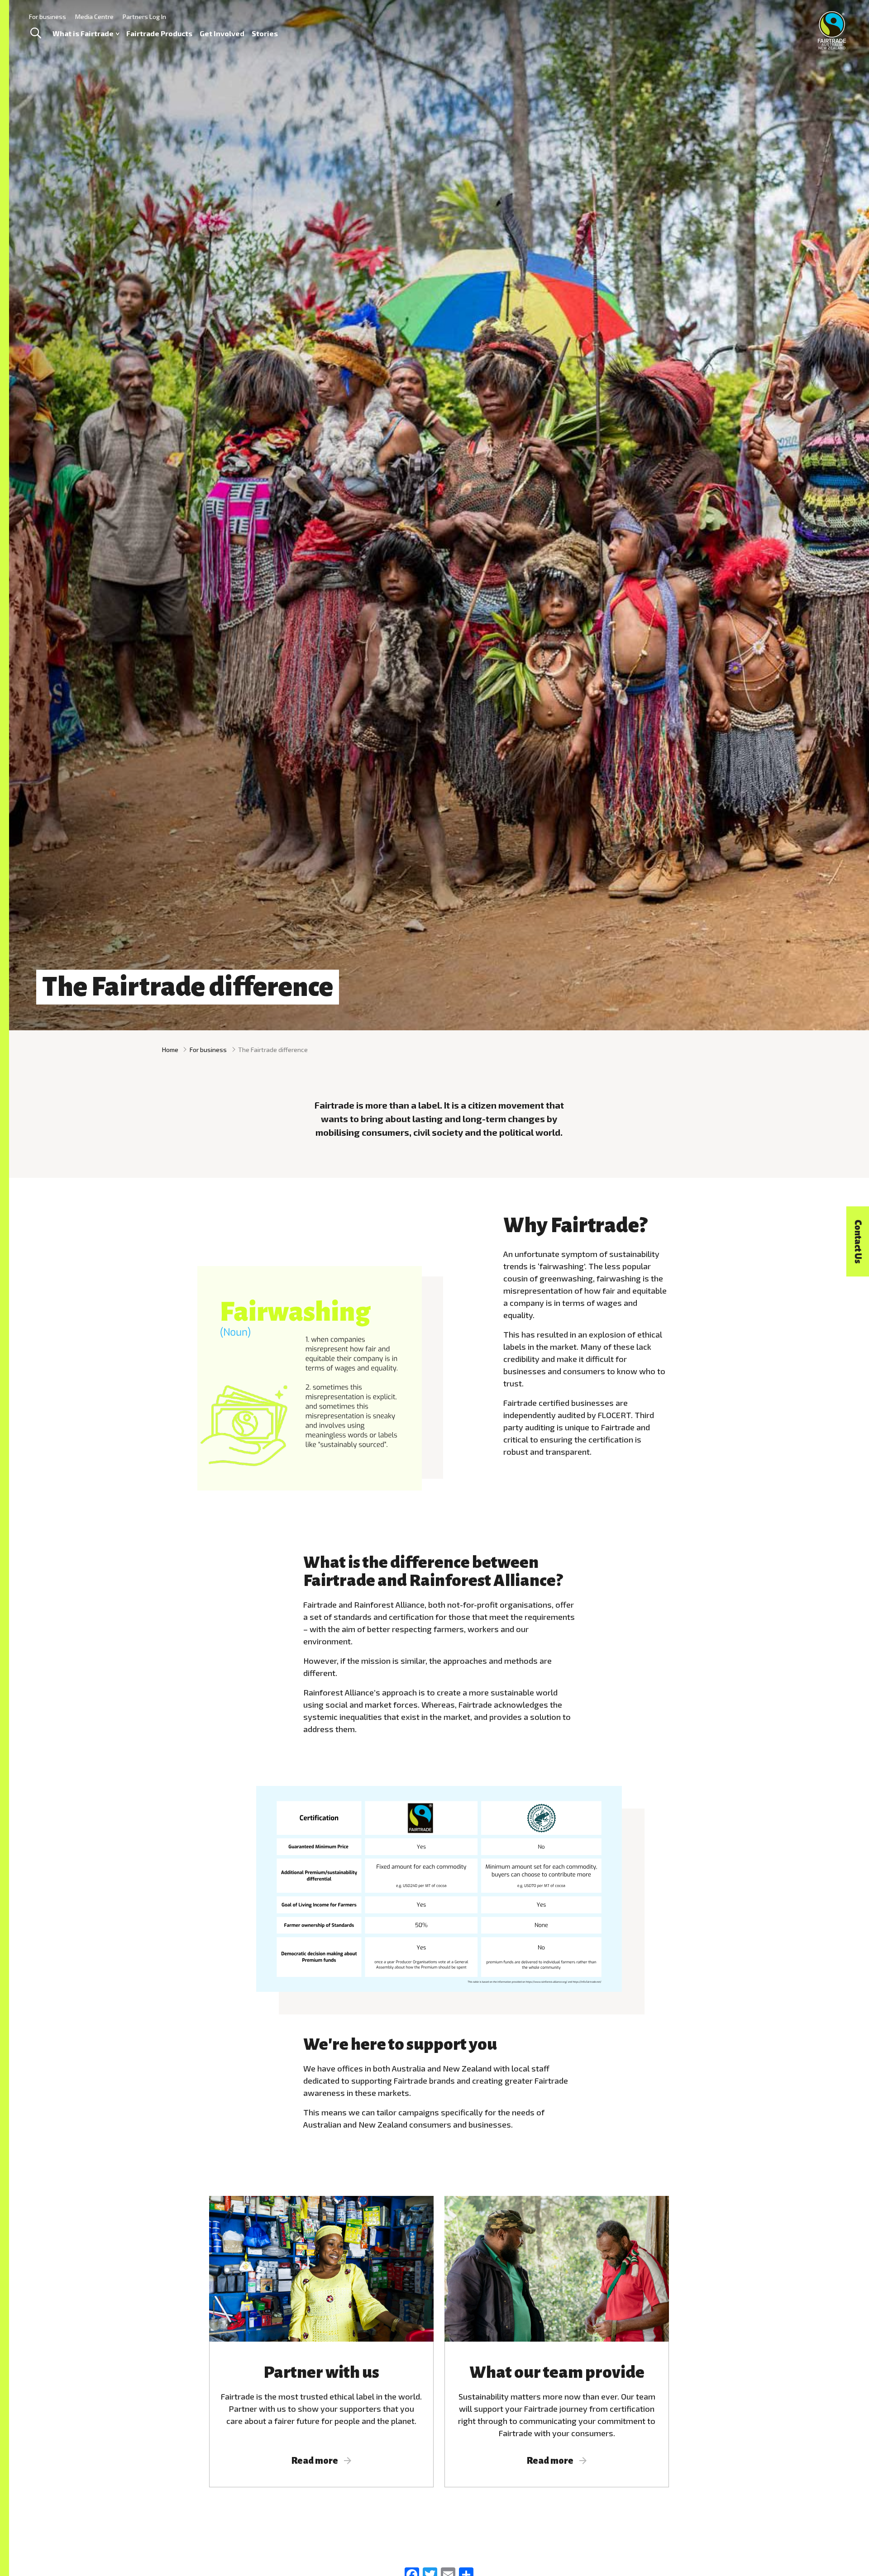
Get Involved (222, 33)
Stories (265, 33)
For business (48, 17)
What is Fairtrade (83, 33)
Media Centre (94, 17)
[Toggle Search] (36, 33)
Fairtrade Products (159, 33)
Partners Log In (144, 17)
